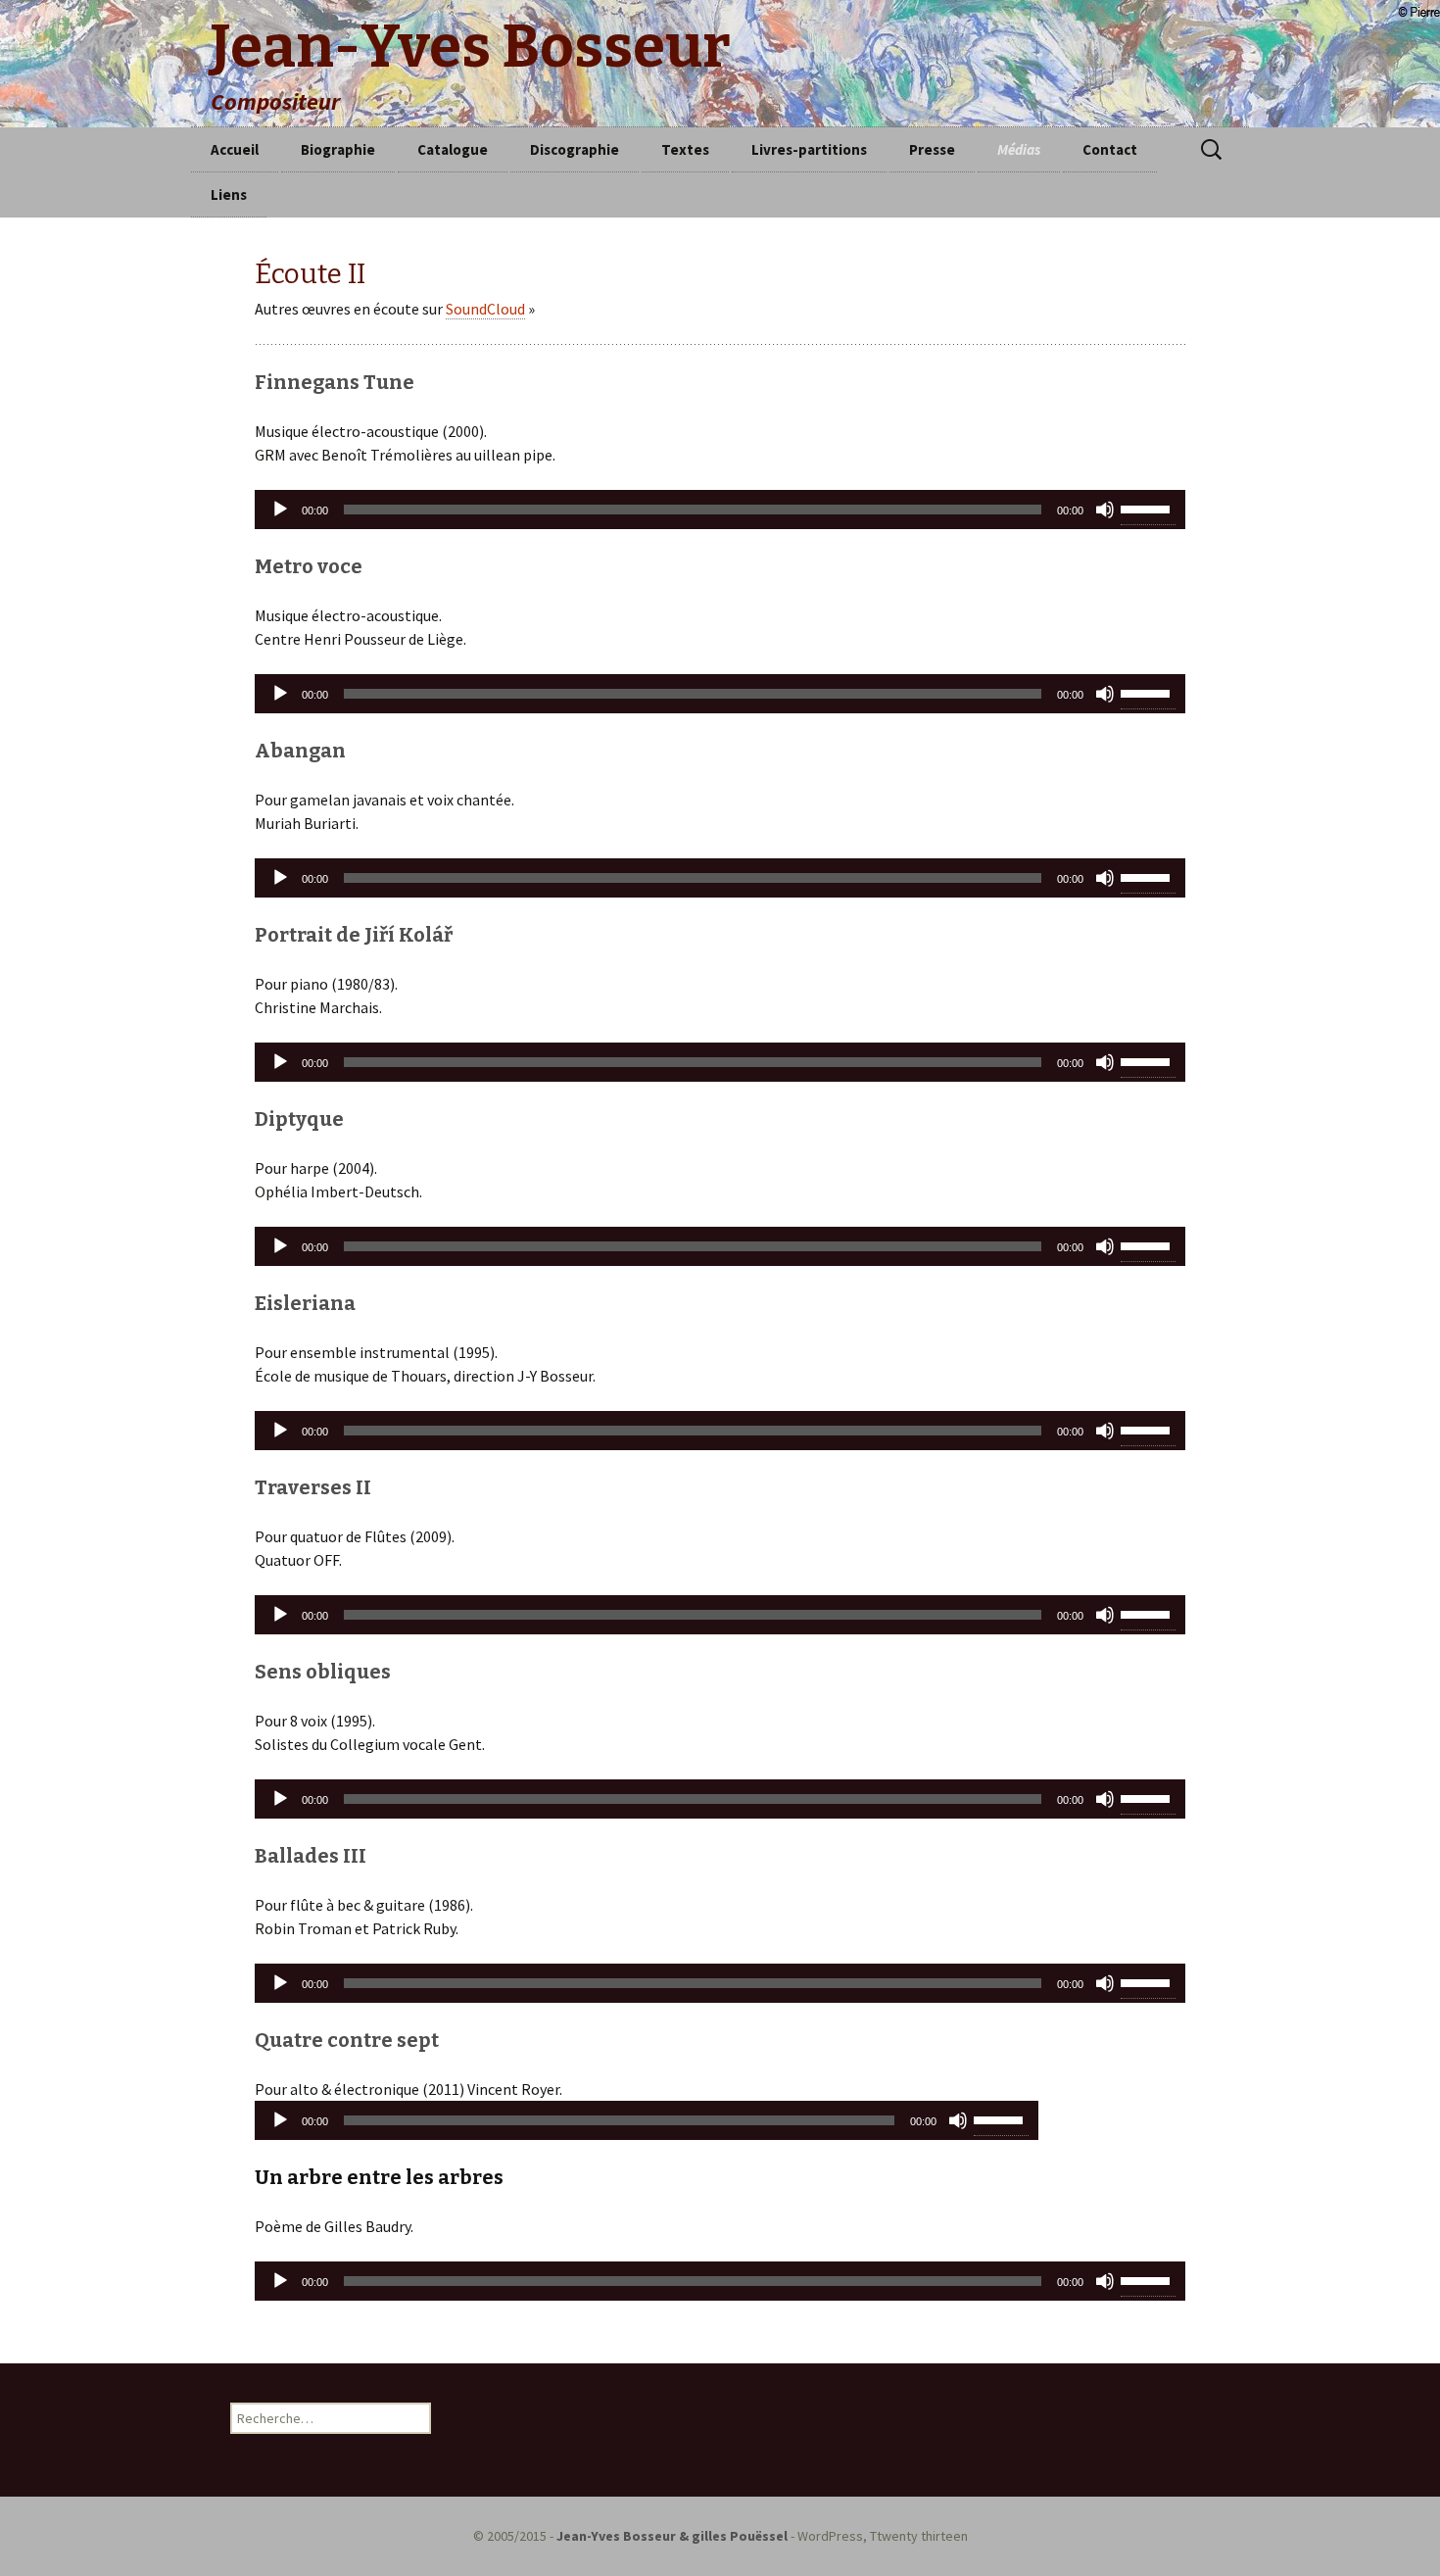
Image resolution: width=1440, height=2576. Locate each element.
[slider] (1148, 508)
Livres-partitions (809, 149)
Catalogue (453, 149)
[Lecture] (280, 510)
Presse (932, 149)
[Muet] (1105, 510)
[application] (720, 510)
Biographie (338, 149)
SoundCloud (485, 309)
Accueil (235, 149)
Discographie (575, 149)
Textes (685, 149)
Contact (1110, 149)
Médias (1019, 149)
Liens (229, 194)
